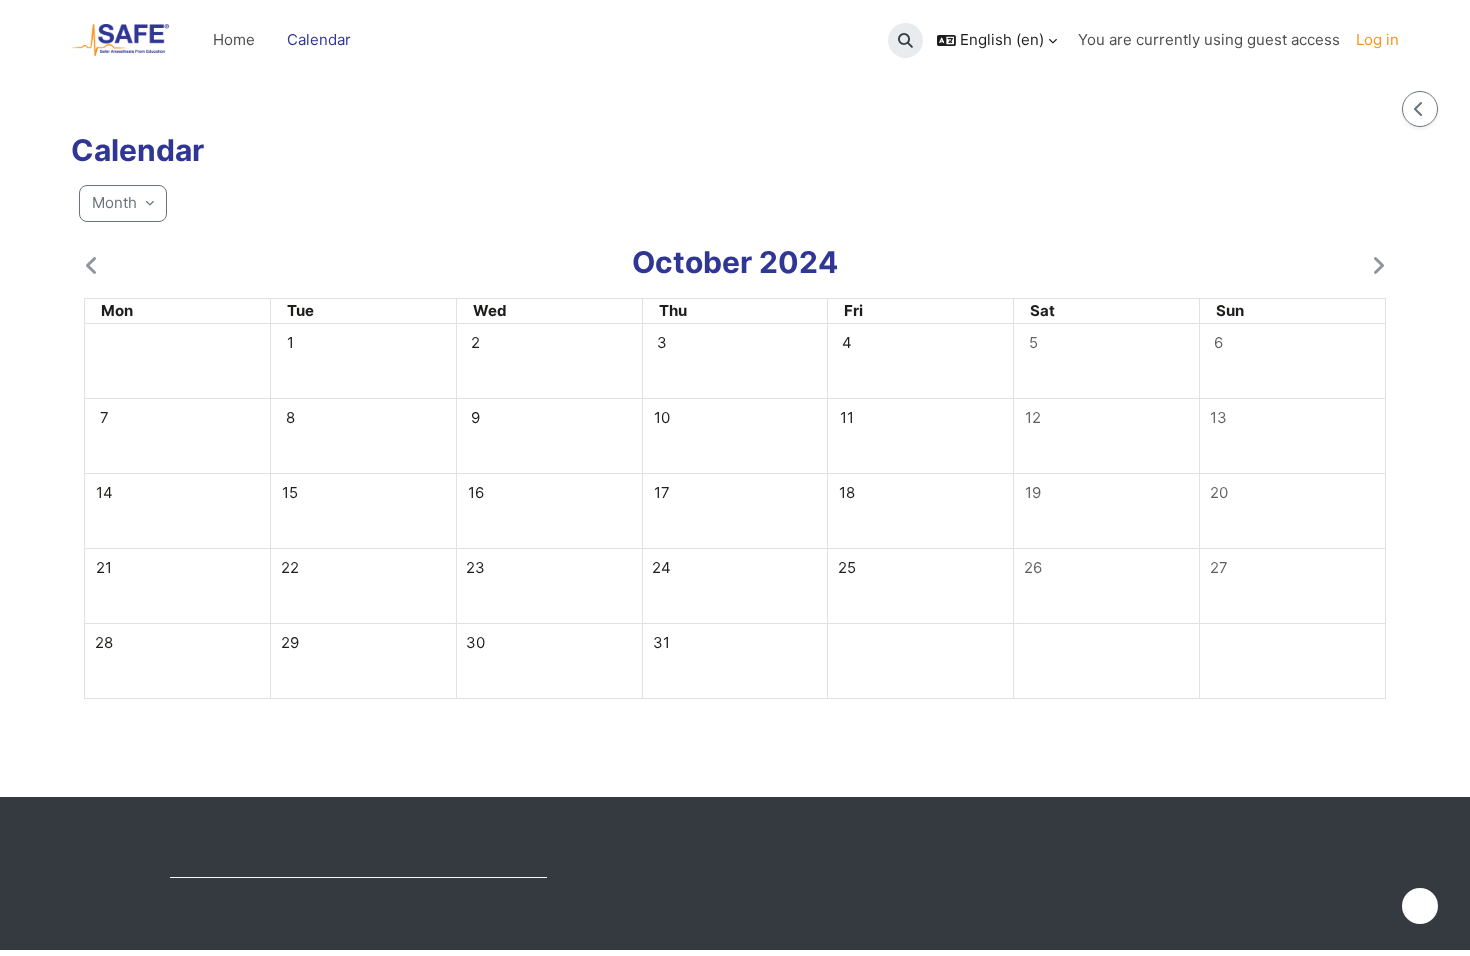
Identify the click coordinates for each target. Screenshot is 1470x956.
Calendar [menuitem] (319, 39)
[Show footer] (1420, 906)
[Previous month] (96, 266)
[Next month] (1374, 266)
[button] (905, 40)
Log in (1377, 39)
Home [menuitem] (234, 39)
